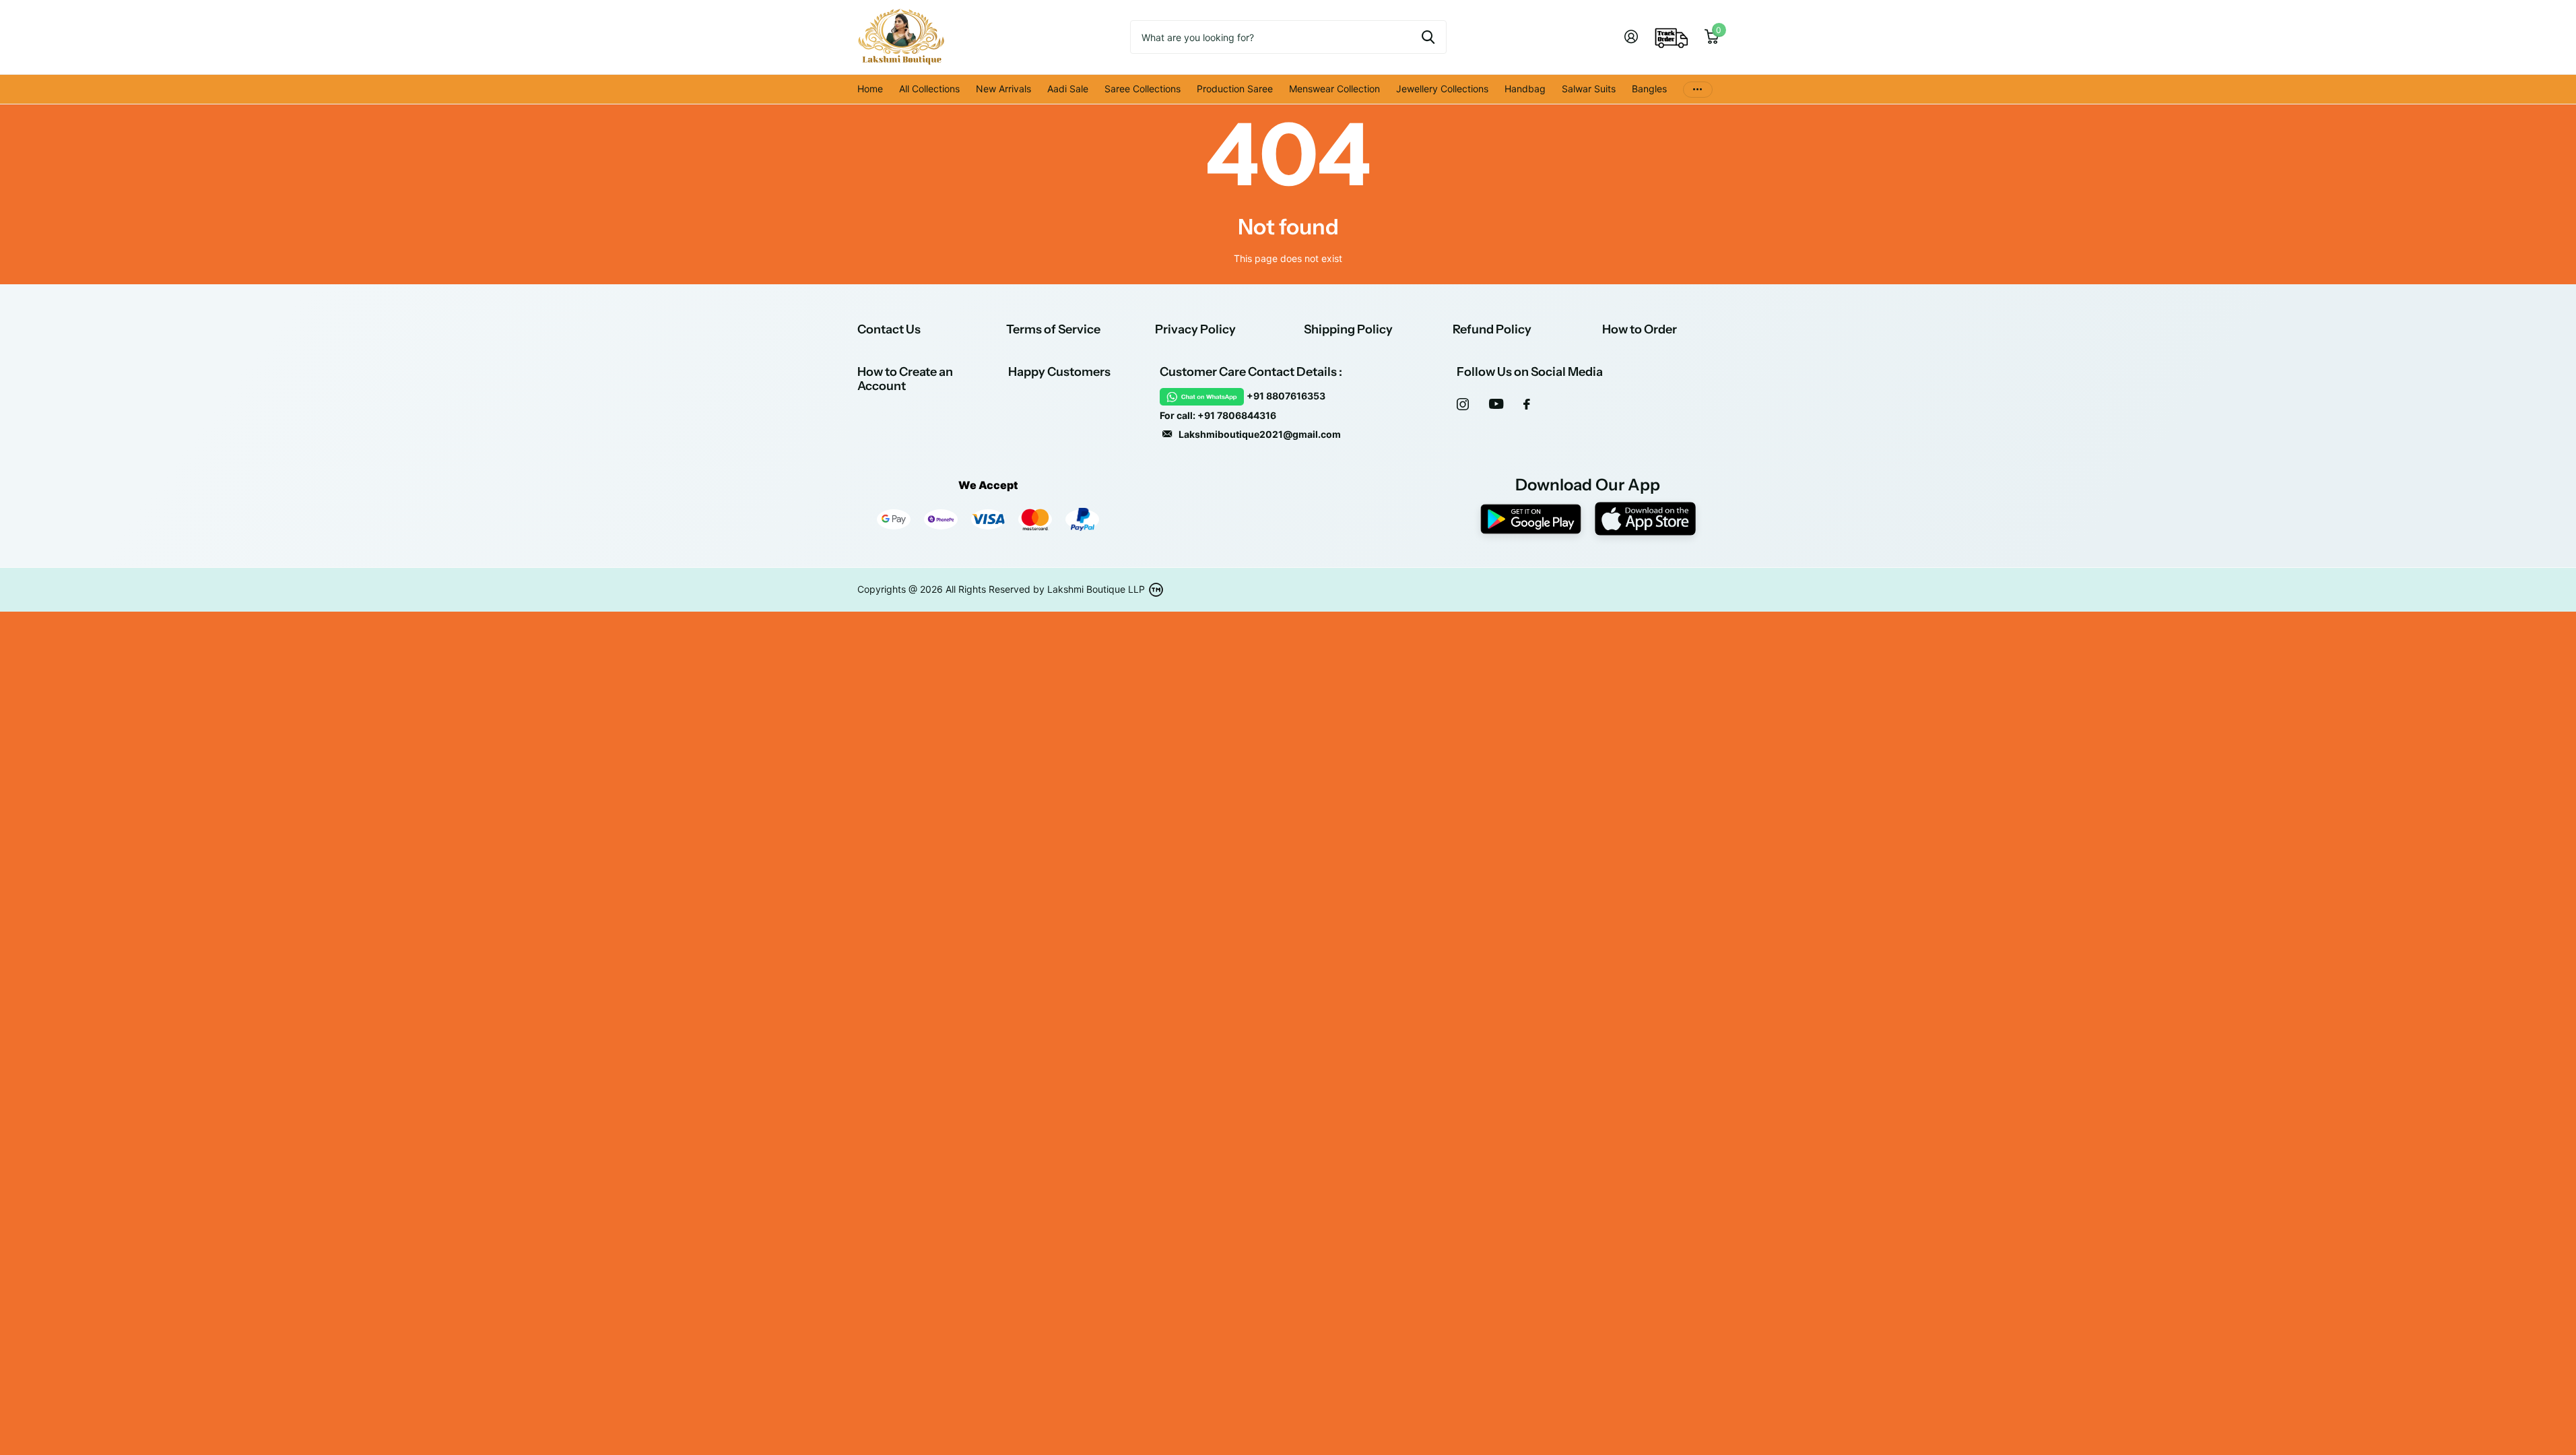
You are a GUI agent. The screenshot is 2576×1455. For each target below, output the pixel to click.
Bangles (1649, 89)
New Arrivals (1003, 89)
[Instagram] (1463, 404)
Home (870, 89)
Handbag (1525, 89)
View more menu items (1698, 89)
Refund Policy (1492, 329)
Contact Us (889, 329)
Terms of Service (1053, 329)
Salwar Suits (1589, 89)
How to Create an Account (905, 379)
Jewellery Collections (1442, 89)
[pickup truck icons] (1672, 37)
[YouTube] (1496, 404)
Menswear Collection (1334, 89)
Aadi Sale (1068, 89)
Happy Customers (1059, 372)
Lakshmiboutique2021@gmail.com (1260, 434)
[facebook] (1527, 404)
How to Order (1640, 329)
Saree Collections (1143, 89)
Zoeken (1428, 37)
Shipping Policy (1348, 329)
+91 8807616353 (1286, 396)
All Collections (929, 89)
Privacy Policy (1195, 329)
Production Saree (1235, 89)
